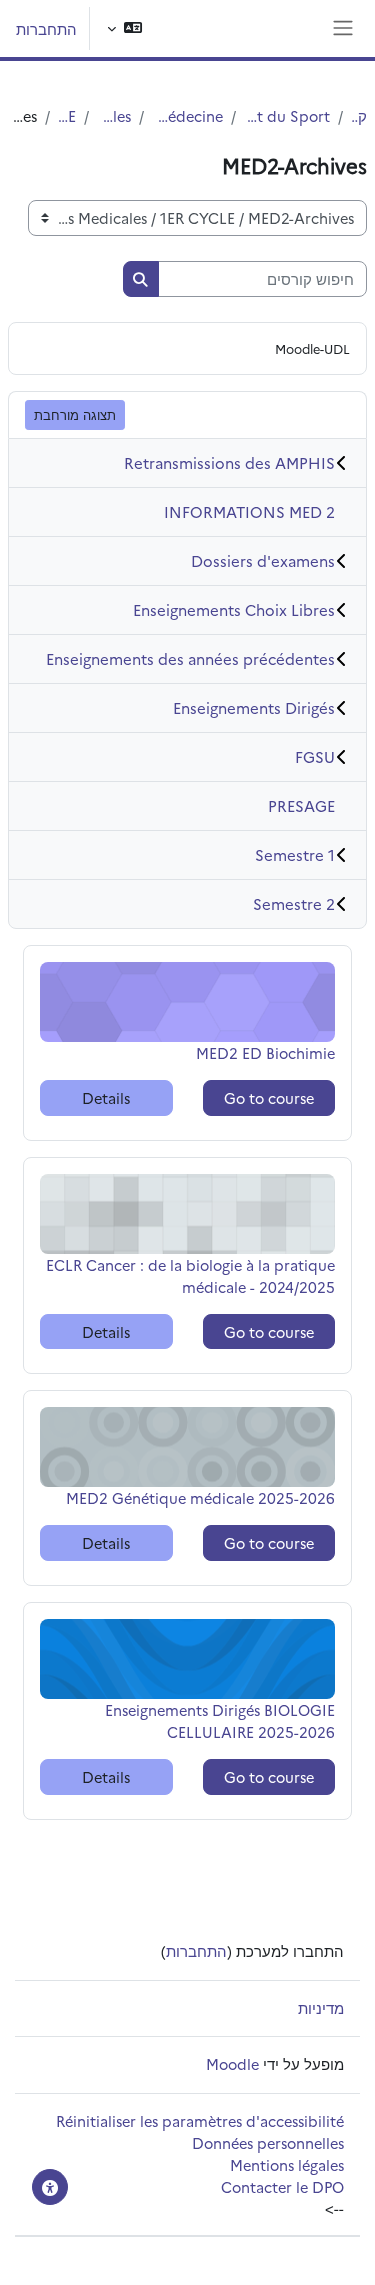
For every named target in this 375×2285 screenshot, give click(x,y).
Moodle (232, 2063)
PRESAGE (301, 805)
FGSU (315, 756)
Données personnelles (268, 2142)
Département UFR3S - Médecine (187, 115)
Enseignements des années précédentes (190, 658)
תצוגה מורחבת (75, 414)
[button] (124, 28)
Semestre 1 (295, 854)
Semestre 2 (294, 903)
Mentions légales (287, 2164)
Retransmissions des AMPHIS (229, 462)
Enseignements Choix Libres (234, 609)
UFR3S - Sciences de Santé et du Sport (287, 115)
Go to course (269, 1097)
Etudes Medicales (114, 115)
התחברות (46, 28)
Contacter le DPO (282, 2186)
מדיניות (321, 2007)
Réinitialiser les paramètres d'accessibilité (200, 2120)
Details (106, 1097)
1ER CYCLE (67, 115)
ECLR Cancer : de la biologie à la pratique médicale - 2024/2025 (190, 1275)
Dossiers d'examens (263, 560)
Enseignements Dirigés (254, 707)
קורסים (359, 115)
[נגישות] (50, 2187)
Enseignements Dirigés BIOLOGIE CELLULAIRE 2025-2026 (220, 1720)
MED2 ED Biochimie (265, 1052)
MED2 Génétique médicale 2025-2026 (200, 1497)
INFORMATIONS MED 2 (249, 511)
